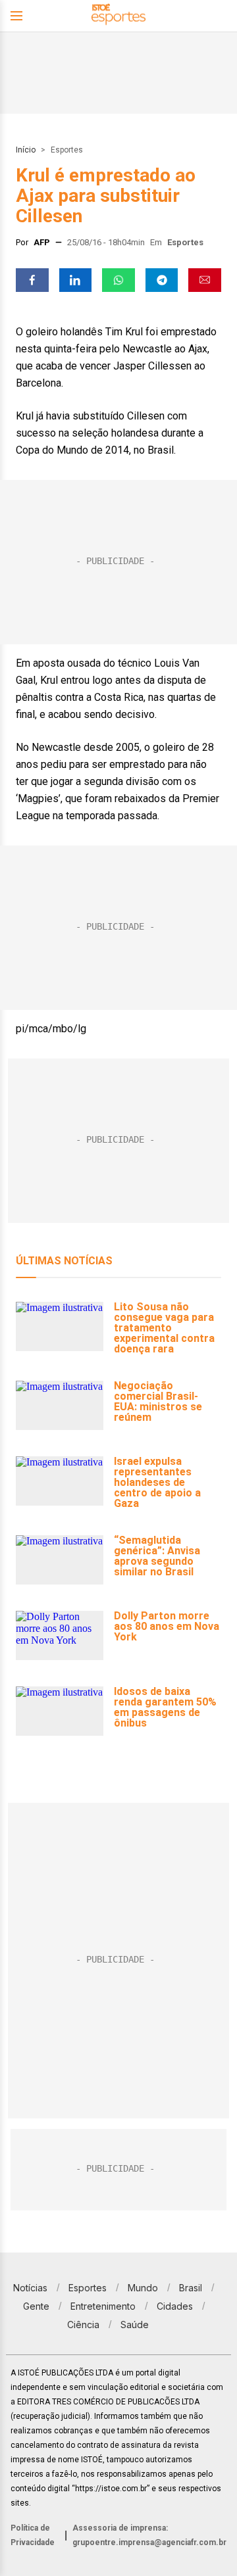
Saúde (135, 2325)
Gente (36, 2306)
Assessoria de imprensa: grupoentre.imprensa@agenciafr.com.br (149, 2535)
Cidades (175, 2306)
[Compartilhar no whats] (118, 280)
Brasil (191, 2288)
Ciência (83, 2325)
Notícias (30, 2288)
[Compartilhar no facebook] (32, 280)
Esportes (67, 150)
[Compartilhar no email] (205, 280)
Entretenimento (103, 2306)
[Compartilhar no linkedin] (76, 280)
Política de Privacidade (33, 2535)
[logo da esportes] (118, 16)
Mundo (143, 2288)
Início (26, 150)
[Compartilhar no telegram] (162, 280)
